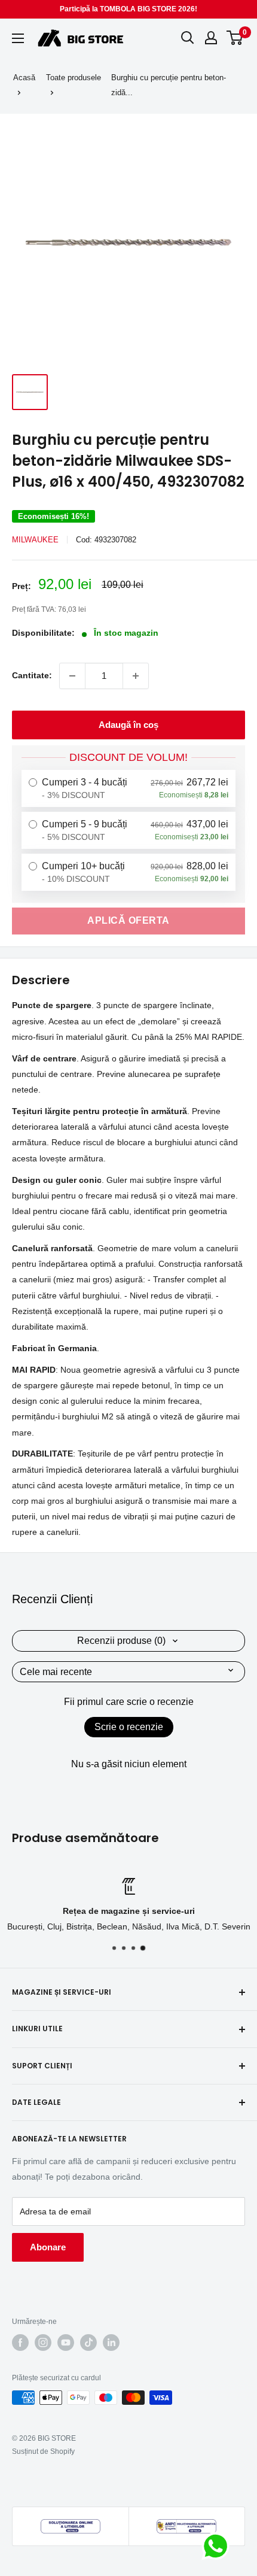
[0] (235, 38)
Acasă (24, 78)
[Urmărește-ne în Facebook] (20, 2343)
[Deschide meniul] (18, 38)
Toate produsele (74, 78)
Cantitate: (32, 675)
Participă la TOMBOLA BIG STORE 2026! (128, 9)
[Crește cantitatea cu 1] (136, 676)
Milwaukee (35, 540)
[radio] (128, 788)
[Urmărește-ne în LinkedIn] (111, 2343)
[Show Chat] (218, 2546)
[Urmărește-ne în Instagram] (43, 2343)
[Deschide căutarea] (188, 38)
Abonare (48, 2247)
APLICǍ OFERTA (128, 920)
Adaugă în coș (128, 725)
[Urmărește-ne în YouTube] (66, 2343)
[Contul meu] (211, 38)
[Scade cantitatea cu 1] (72, 676)
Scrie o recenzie (129, 1727)
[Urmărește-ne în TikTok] (88, 2343)
